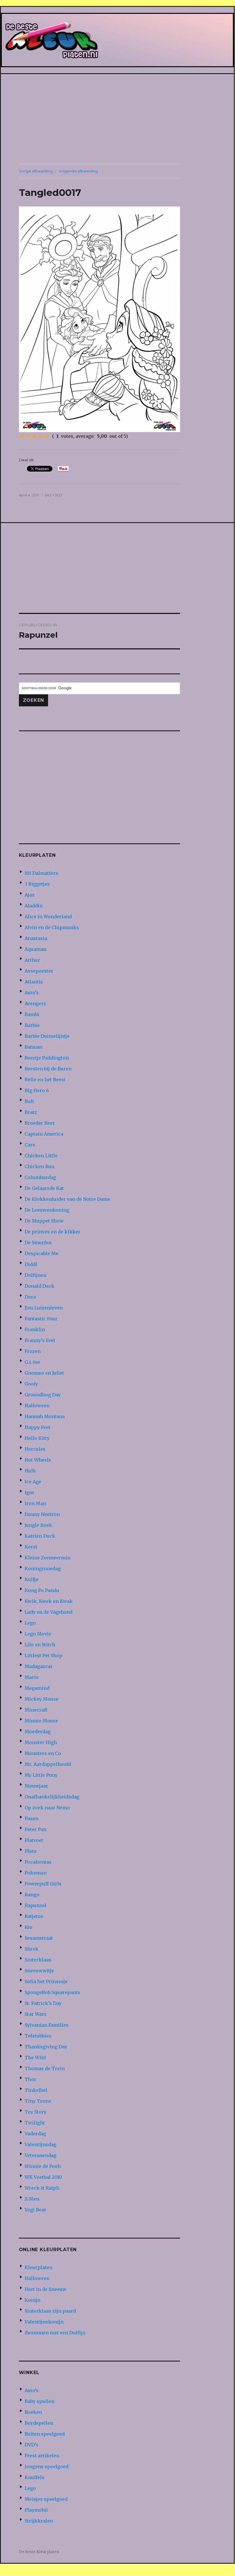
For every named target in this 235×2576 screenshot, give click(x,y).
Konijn (32, 2300)
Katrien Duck (40, 1536)
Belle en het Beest (45, 1080)
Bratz (31, 1112)
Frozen (33, 1351)
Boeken (33, 2412)
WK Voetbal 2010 (43, 2177)
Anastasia (36, 938)
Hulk (30, 1471)
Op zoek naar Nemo (47, 1808)
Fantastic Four (41, 1319)
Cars (30, 1145)
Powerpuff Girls (43, 1884)
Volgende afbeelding (78, 171)
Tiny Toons (38, 2101)
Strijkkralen (39, 2521)
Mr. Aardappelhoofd (48, 1764)
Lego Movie (38, 1634)
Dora (30, 1297)
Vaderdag (35, 2134)
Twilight (35, 2123)
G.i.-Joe (32, 1362)
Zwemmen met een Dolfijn (55, 2333)
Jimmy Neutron (42, 1514)
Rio (28, 1927)
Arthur (32, 960)
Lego (30, 1623)
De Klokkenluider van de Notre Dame (67, 1199)
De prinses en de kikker (53, 1232)
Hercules (35, 1449)
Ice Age (33, 1482)
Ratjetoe (34, 1916)
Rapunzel (35, 1905)
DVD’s (31, 2445)
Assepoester (39, 971)
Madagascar (39, 1666)
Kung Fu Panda (42, 1590)
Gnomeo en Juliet (44, 1373)
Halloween (37, 1406)
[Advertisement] (119, 120)
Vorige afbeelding (36, 171)
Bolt (29, 1101)
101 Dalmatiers (41, 873)
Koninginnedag (43, 1569)
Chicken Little (41, 1156)
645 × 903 (53, 495)
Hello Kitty (37, 1438)
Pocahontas (38, 1862)
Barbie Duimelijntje (47, 1036)
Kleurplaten (38, 2267)
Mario (32, 1677)
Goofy (31, 1384)
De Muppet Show (44, 1221)
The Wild (35, 2058)
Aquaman (35, 949)
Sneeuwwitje (39, 1971)
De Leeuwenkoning (47, 1210)
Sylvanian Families (47, 2025)
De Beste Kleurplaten (39, 2552)
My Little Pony (41, 1775)
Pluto (31, 1851)
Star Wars (36, 2014)
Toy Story (35, 2112)
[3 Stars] (34, 436)
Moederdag (38, 1732)
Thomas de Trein (45, 2068)
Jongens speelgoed (47, 2466)
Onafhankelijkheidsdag (52, 1797)
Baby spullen (40, 2401)
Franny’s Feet (40, 1340)
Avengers (35, 1003)
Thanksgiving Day (46, 2047)
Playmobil (36, 2510)
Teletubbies (38, 2036)
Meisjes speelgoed (46, 2499)
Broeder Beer (40, 1123)
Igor (29, 1492)
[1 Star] (22, 436)
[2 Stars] (28, 436)
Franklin (35, 1329)
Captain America (44, 1134)
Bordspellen (39, 2423)
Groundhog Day (43, 1395)
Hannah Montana (45, 1416)
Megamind (37, 1688)
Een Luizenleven (44, 1308)
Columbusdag (40, 1177)
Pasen (31, 1818)
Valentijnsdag (41, 2144)
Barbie (32, 1025)
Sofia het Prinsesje (46, 1981)
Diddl (31, 1264)
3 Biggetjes (37, 884)
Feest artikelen (42, 2456)
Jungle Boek (38, 1525)
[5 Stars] (47, 436)
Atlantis (34, 982)
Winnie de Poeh (43, 2166)
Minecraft (36, 1710)
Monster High (41, 1742)
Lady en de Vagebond (49, 1612)
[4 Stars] (41, 436)
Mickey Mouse (42, 1699)
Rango (32, 1895)
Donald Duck (40, 1286)
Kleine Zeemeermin (48, 1558)
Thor (30, 2079)
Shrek (31, 1949)
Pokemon (36, 1873)
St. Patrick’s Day (43, 2003)
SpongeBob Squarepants (53, 1992)
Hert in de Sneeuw (46, 2289)
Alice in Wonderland (48, 917)
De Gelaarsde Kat (44, 1188)
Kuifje (31, 1579)
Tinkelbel (36, 2090)
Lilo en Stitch (40, 1645)
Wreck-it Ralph (42, 2188)
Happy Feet (37, 1427)
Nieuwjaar (36, 1786)
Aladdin (34, 906)
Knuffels (34, 2477)
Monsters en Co (43, 1753)
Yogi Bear (35, 2210)
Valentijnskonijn (44, 2322)
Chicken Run (40, 1166)
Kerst (31, 1547)
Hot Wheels (38, 1460)
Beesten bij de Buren (48, 1069)
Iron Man (35, 1503)
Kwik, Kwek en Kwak (49, 1601)
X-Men (32, 2199)
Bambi (32, 1014)
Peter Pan (35, 1829)
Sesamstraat (39, 1938)
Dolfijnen (35, 1275)
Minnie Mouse (41, 1721)
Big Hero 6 (37, 1090)
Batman (33, 1047)
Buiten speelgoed (45, 2434)
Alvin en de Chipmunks (52, 927)
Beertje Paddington (47, 1058)
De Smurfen (38, 1243)
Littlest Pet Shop (44, 1655)
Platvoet (34, 1840)
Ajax (30, 895)
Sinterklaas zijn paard (50, 2311)
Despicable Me (42, 1253)
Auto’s (32, 993)
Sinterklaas (38, 1960)
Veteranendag (41, 2155)
